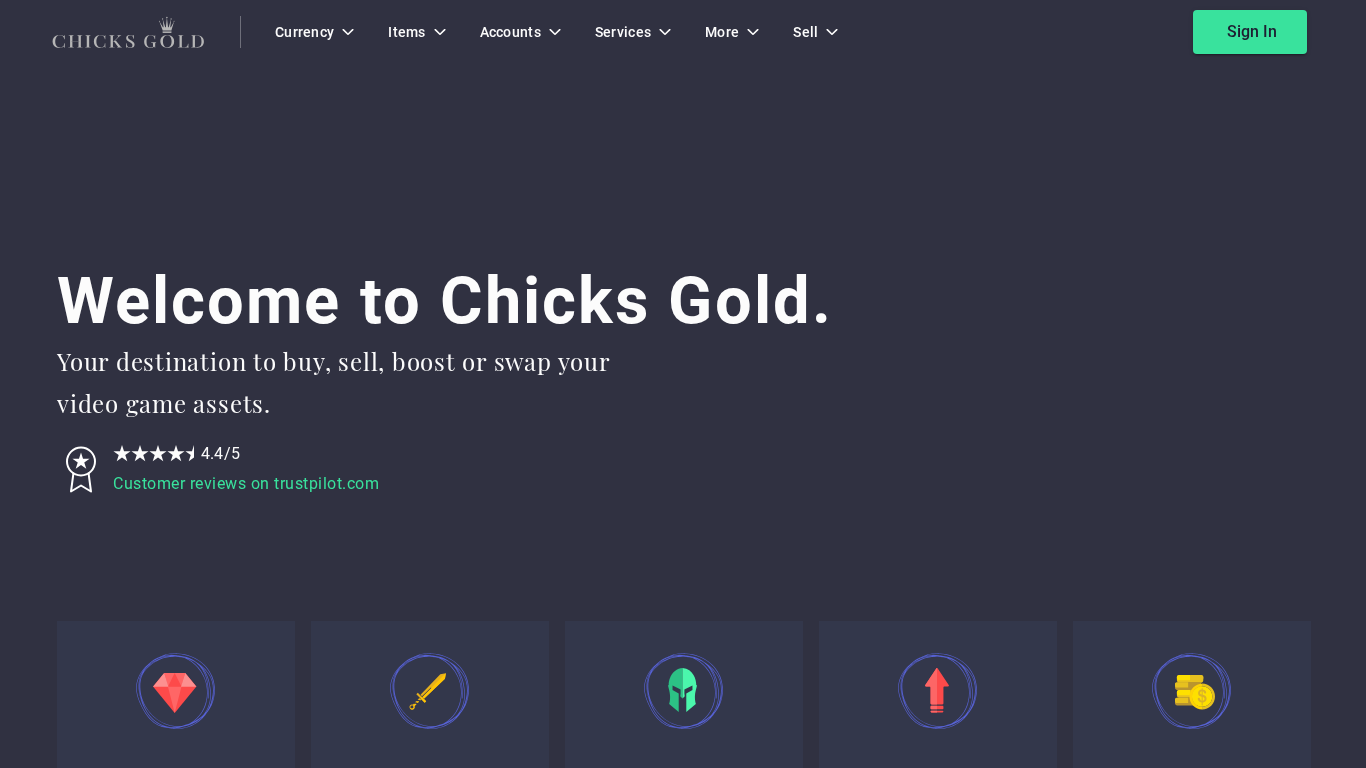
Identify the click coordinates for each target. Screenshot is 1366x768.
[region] (683, 384)
